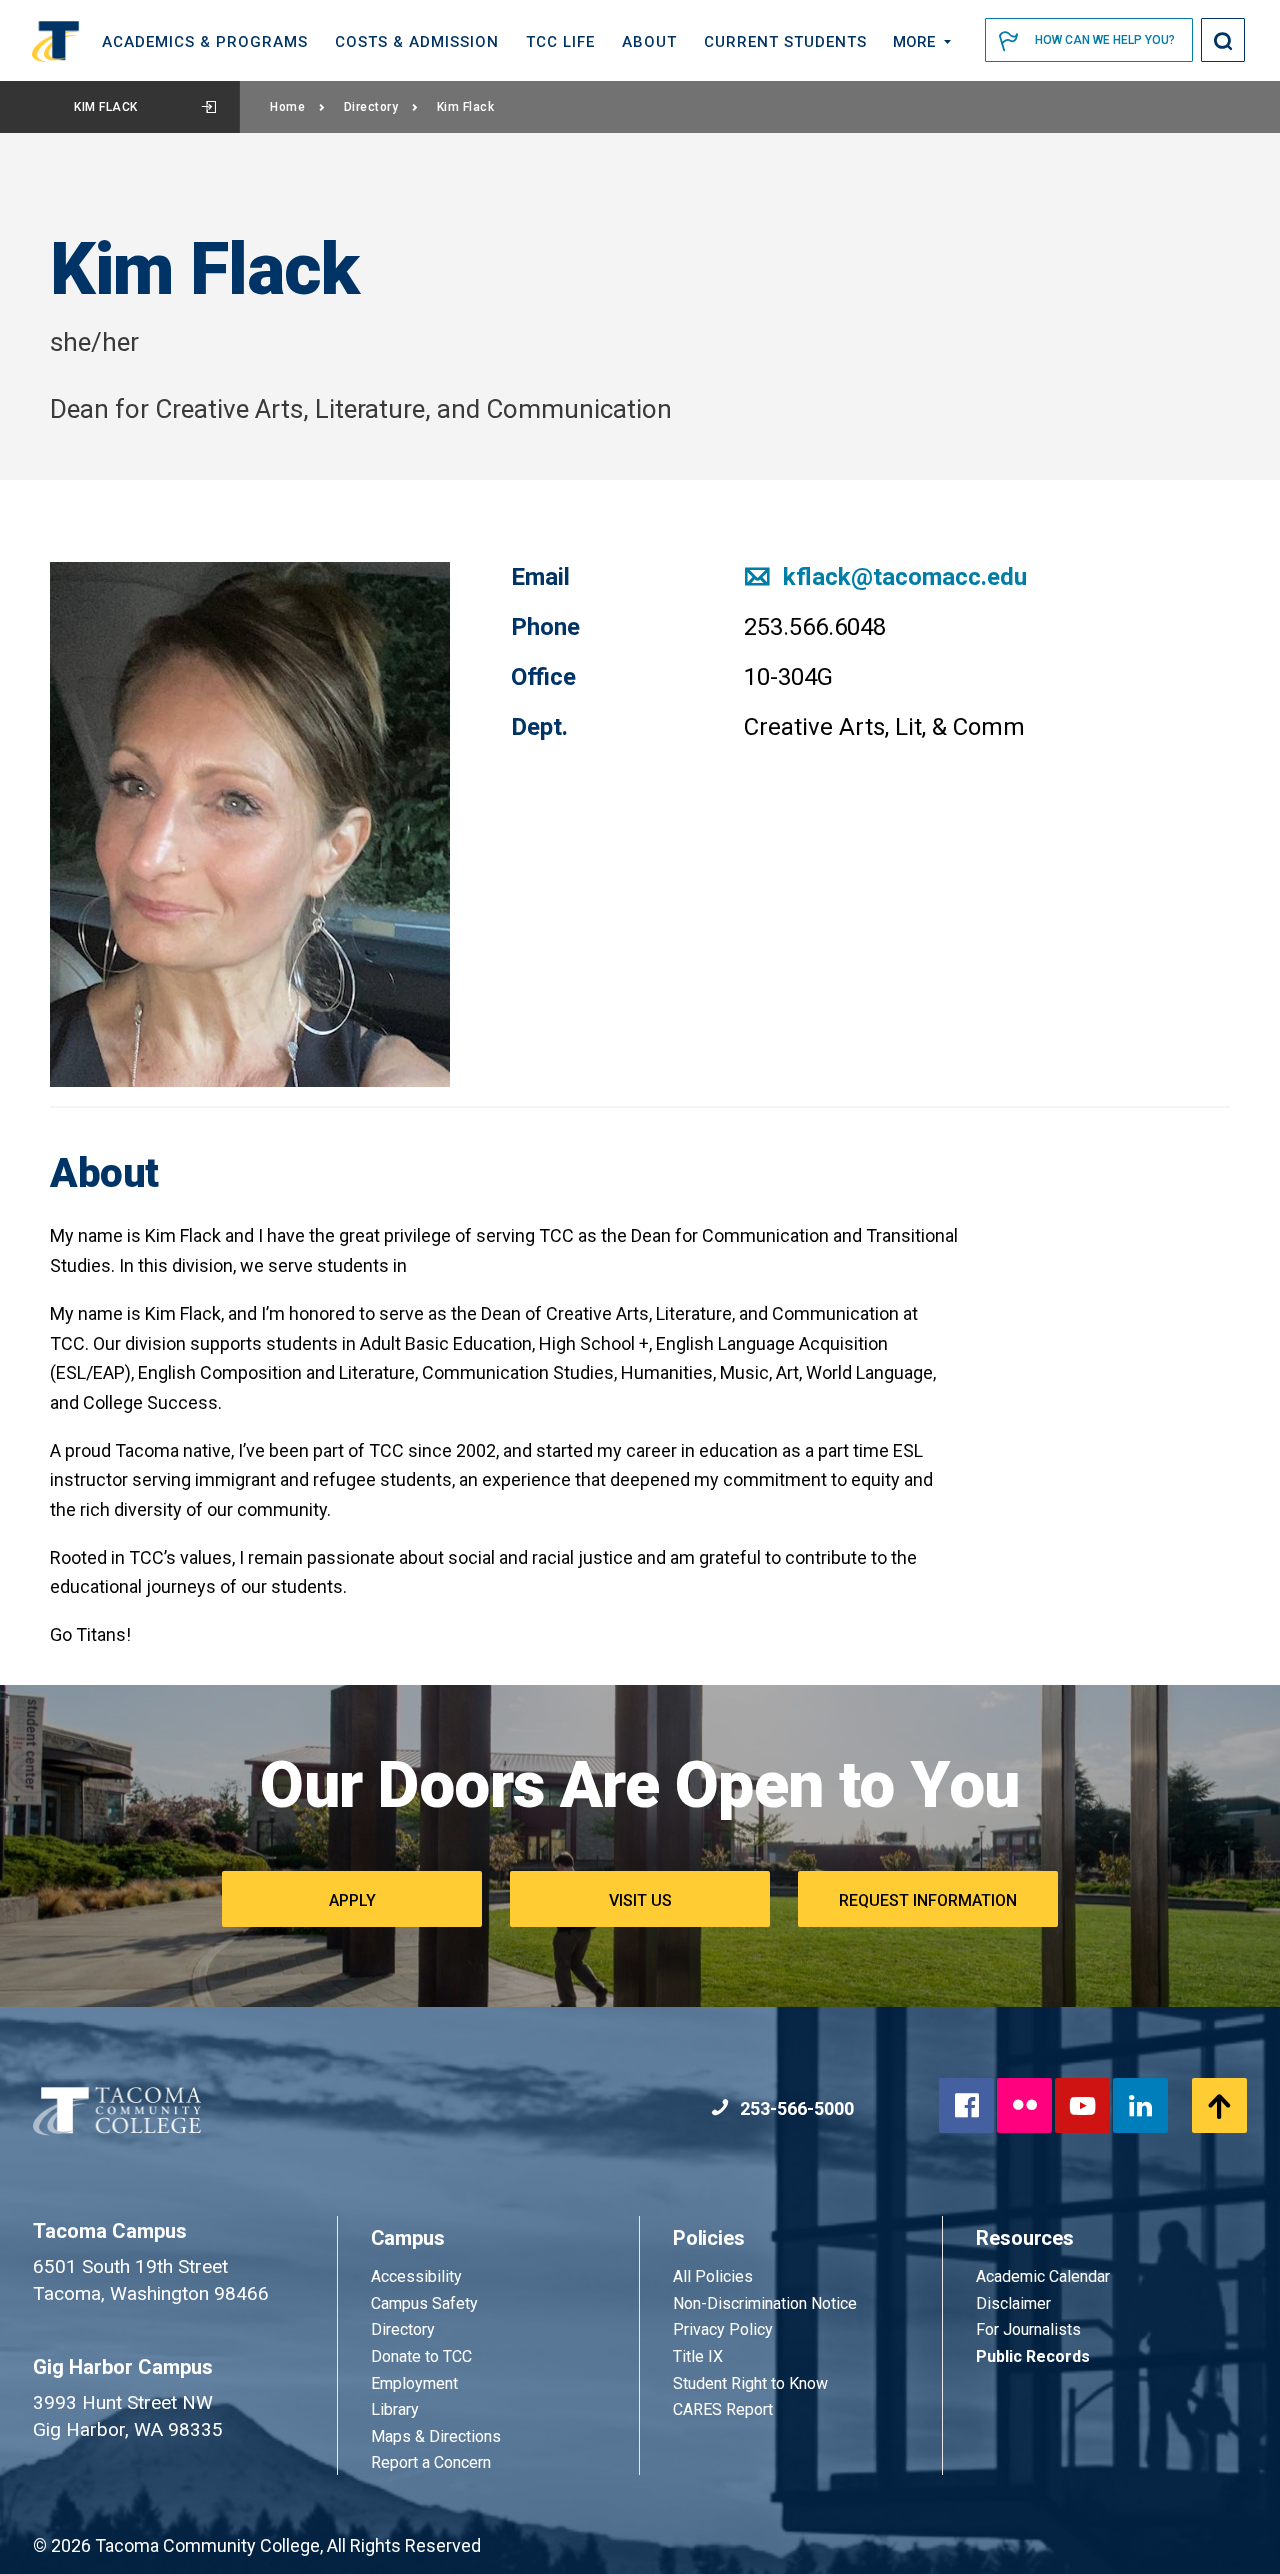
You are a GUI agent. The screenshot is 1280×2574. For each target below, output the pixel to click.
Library (395, 2409)
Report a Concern (431, 2462)
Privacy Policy (723, 2329)
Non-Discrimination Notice (765, 2303)
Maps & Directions (436, 2436)
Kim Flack (106, 107)
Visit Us (640, 1900)
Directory (371, 107)
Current (785, 42)
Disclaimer (1013, 2303)
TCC (560, 42)
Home (287, 107)
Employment (414, 2383)
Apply (352, 1900)
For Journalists (1028, 2329)
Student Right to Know (750, 2383)
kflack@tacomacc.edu (902, 577)
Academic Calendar (1043, 2276)
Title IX (698, 2356)
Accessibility (416, 2276)
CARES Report (723, 2409)
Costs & (417, 42)
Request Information (928, 1900)
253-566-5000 (795, 2108)
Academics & (205, 42)
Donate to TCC (421, 2356)
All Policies (715, 2276)
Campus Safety (424, 2303)
